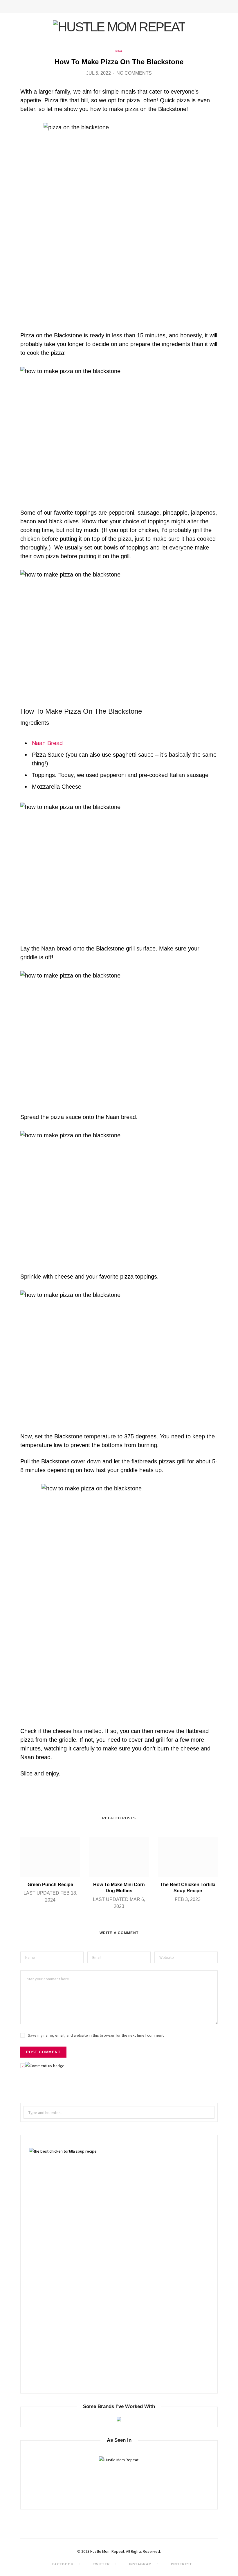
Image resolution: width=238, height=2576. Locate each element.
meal (119, 51)
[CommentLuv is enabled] (45, 2066)
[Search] (216, 7)
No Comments (134, 73)
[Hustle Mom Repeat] (119, 27)
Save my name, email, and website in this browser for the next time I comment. (96, 2035)
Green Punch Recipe (50, 1885)
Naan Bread (47, 743)
